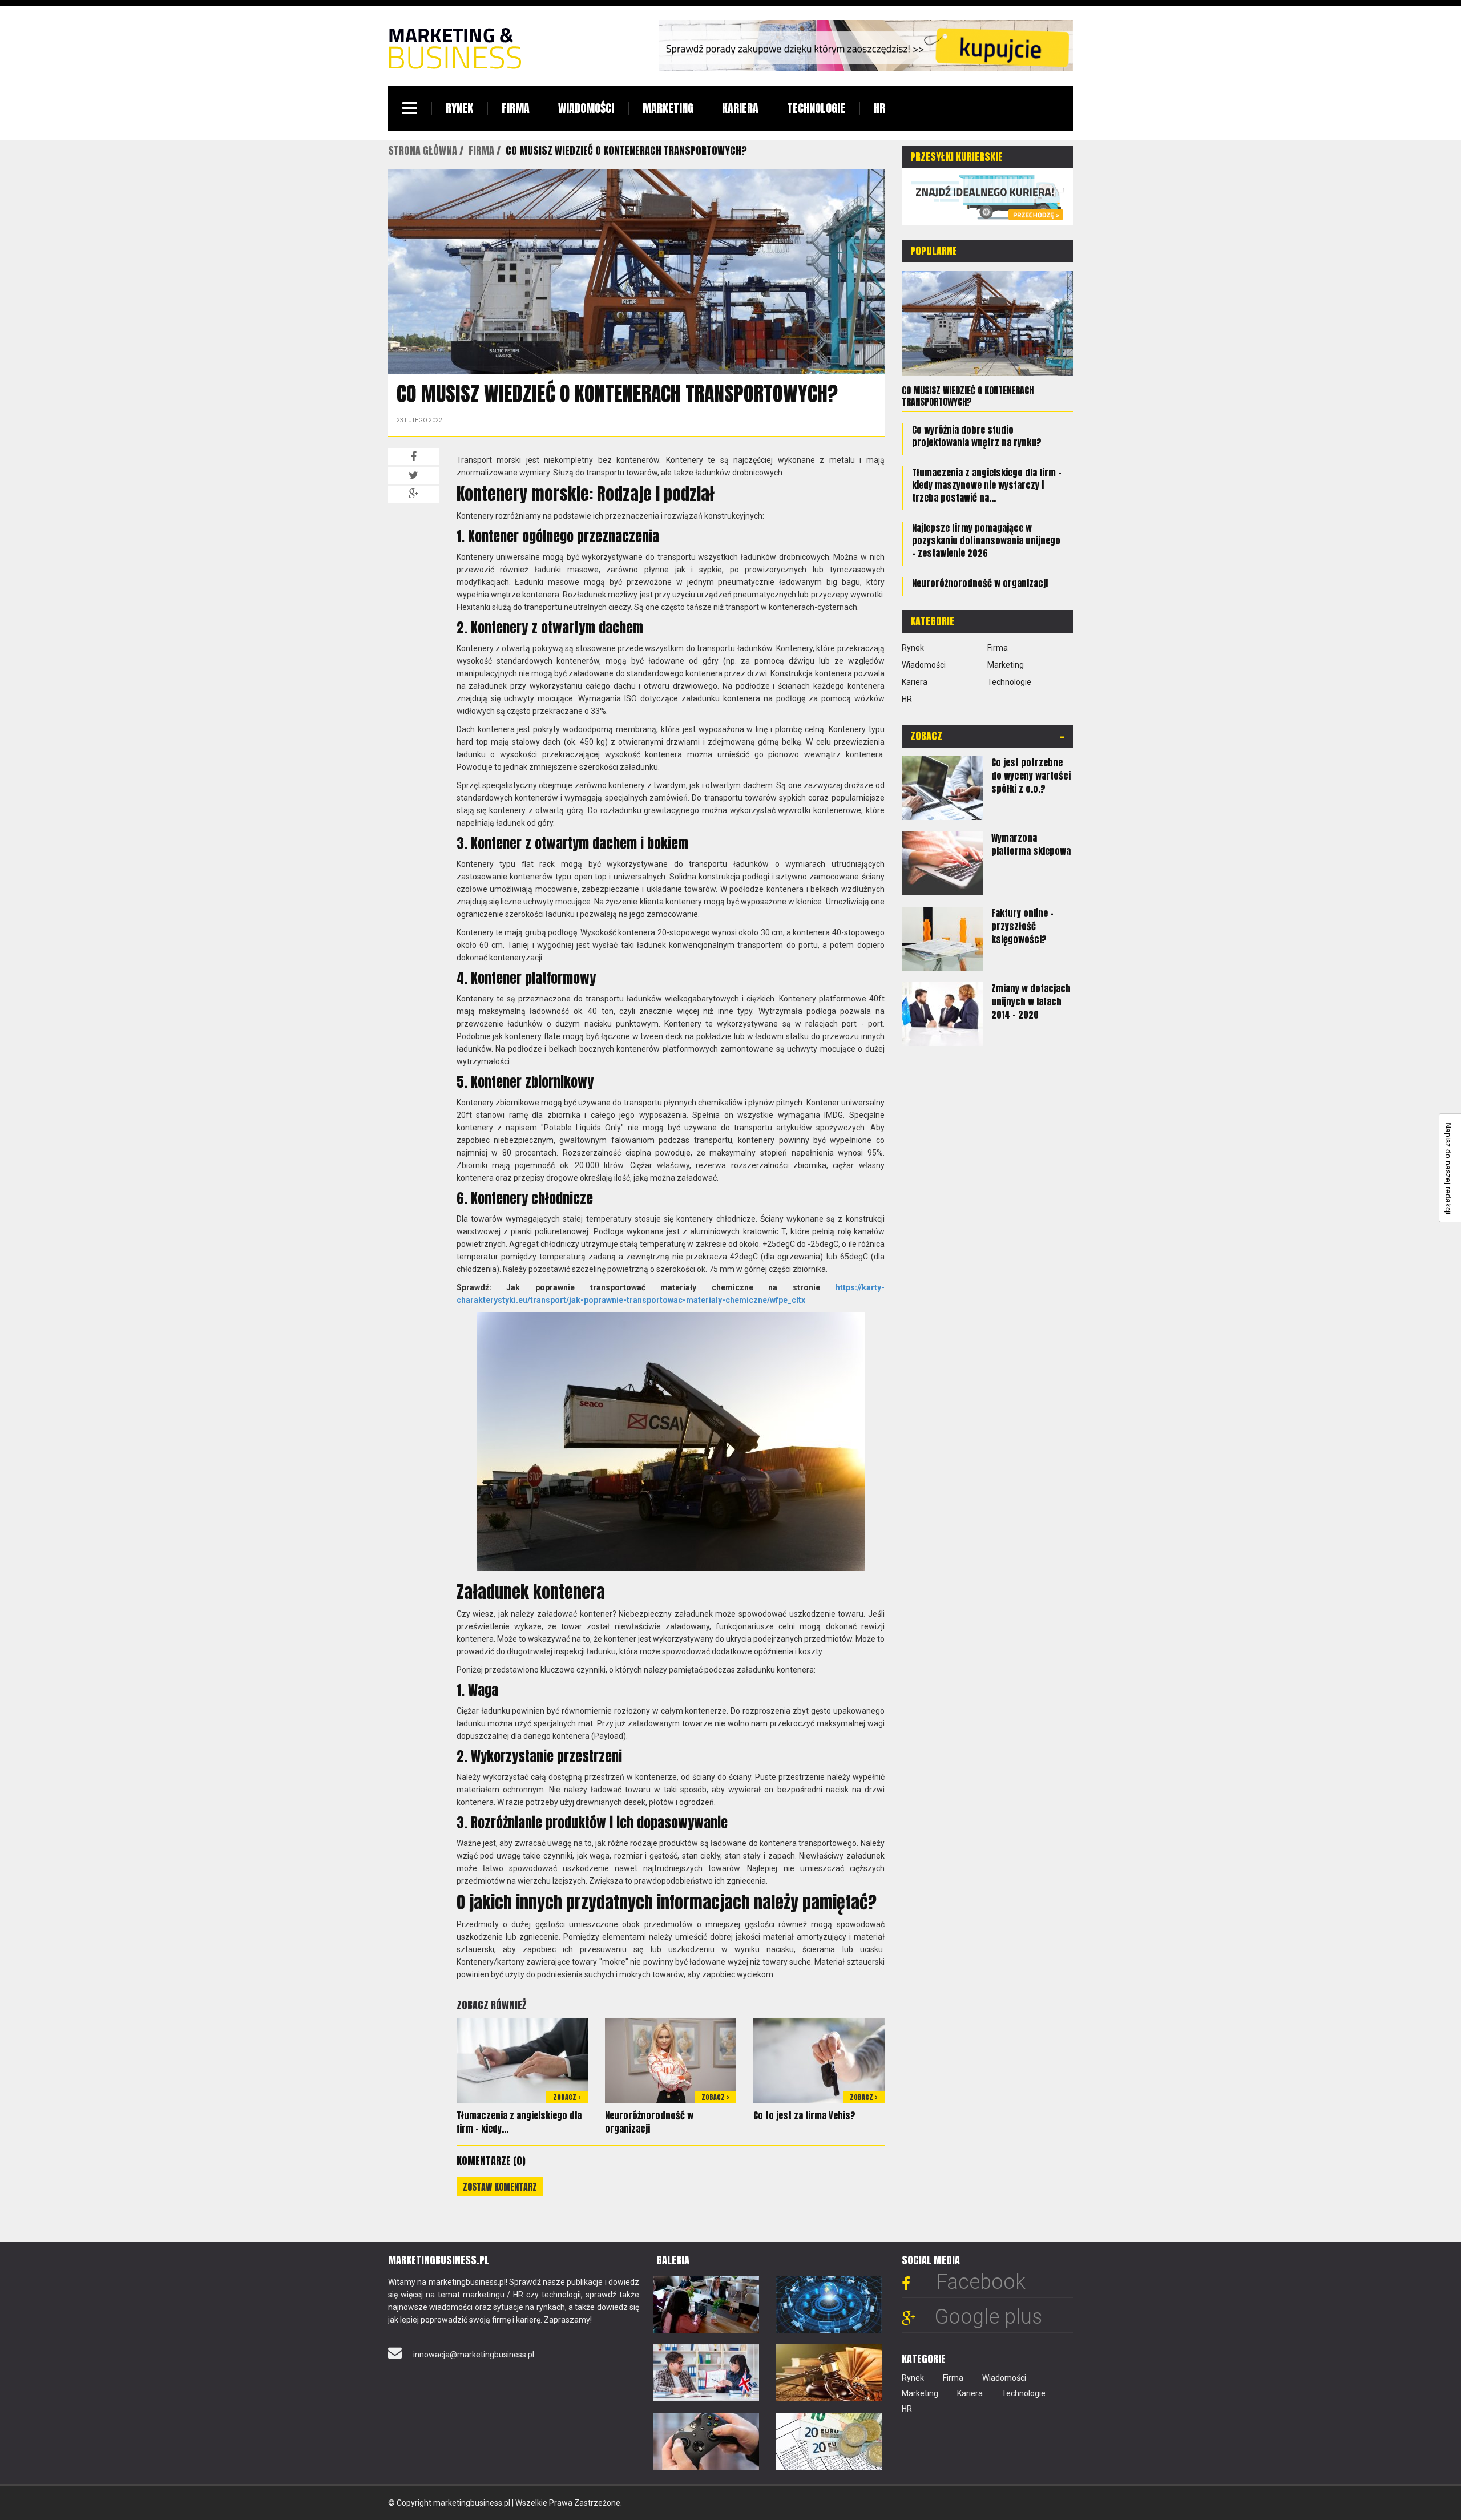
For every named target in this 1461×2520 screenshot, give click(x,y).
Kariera (740, 108)
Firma (516, 108)
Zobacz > (567, 2097)
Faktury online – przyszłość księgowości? (1022, 926)
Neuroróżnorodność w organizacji (649, 2122)
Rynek (459, 108)
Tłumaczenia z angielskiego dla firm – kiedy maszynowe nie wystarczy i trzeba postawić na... (987, 485)
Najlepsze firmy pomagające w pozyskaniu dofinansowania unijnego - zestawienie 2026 (986, 540)
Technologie (816, 108)
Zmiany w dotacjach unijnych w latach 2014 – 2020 (1031, 1001)
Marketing (668, 108)
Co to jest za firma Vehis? (804, 2115)
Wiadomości (586, 108)
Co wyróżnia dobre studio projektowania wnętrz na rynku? (977, 436)
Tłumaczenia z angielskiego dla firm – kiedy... (519, 2122)
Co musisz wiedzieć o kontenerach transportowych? (968, 396)
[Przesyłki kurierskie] (987, 196)
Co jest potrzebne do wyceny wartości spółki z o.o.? (1031, 776)
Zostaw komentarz (500, 2187)
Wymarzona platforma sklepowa (1031, 844)
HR (879, 108)
